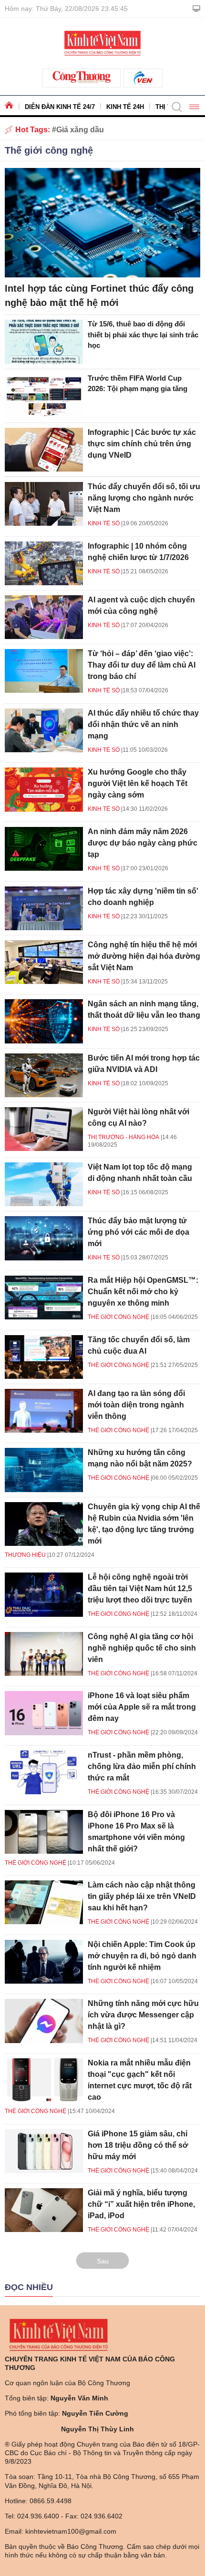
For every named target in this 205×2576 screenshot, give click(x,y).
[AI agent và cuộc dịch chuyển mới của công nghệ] (44, 617)
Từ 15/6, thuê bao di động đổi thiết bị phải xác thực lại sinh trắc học (143, 334)
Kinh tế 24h (125, 107)
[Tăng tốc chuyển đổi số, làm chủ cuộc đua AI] (44, 1357)
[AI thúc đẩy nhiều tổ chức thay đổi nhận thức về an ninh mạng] (44, 730)
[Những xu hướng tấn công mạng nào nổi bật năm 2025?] (44, 1470)
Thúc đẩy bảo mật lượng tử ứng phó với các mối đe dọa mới (138, 1232)
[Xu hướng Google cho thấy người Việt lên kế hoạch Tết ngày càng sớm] (44, 789)
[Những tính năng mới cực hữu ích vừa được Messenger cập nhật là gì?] (44, 2021)
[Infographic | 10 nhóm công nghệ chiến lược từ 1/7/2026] (44, 563)
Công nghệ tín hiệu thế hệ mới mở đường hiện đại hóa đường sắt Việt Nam (144, 956)
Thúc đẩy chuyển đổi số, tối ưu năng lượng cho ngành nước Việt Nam (144, 498)
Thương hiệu (25, 1555)
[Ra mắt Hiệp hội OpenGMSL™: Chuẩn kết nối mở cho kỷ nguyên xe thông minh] (44, 1298)
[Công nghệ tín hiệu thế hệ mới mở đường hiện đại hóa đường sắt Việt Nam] (44, 962)
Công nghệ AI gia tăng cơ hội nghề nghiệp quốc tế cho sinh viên (142, 1648)
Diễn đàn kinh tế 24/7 (60, 107)
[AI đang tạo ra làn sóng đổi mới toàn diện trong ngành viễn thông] (44, 1411)
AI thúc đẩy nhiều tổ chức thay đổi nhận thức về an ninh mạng (143, 724)
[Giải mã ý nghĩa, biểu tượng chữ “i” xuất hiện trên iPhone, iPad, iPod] (44, 2210)
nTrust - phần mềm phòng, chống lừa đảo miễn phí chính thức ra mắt (142, 1766)
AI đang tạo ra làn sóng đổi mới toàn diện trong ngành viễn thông (136, 1405)
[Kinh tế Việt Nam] (102, 42)
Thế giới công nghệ (49, 150)
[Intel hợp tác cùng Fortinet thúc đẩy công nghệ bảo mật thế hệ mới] (102, 223)
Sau (103, 2261)
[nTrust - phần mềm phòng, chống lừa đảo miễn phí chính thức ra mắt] (44, 1772)
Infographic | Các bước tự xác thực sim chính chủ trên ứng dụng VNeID (142, 444)
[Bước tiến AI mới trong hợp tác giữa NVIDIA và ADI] (44, 1075)
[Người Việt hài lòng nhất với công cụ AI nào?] (44, 1129)
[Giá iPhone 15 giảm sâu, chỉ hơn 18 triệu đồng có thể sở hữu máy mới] (44, 2151)
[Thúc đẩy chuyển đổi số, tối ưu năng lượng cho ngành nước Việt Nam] (44, 504)
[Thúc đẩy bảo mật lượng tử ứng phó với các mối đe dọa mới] (44, 1238)
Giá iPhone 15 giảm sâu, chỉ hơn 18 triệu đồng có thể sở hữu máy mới (138, 2145)
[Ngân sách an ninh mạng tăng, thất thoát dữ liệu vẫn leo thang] (44, 1021)
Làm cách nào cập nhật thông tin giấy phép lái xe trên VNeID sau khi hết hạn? (142, 1896)
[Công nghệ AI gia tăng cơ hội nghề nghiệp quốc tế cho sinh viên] (44, 1654)
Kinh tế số (104, 523)
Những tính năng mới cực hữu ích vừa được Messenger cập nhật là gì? (143, 2015)
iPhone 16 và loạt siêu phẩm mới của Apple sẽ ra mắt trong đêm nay (142, 1707)
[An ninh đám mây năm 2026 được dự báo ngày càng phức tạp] (44, 849)
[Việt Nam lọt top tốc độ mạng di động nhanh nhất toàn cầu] (44, 1184)
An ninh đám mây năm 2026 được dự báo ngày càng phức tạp (143, 843)
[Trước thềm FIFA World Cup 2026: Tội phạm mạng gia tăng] (44, 396)
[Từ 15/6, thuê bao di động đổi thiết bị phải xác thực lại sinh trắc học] (44, 342)
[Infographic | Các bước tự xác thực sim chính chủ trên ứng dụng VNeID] (44, 450)
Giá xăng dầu (80, 130)
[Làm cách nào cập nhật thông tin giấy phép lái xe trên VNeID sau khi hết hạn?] (44, 1902)
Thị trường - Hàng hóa (123, 1137)
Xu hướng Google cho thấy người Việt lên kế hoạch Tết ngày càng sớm (138, 783)
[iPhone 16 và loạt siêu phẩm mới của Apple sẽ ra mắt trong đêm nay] (44, 1713)
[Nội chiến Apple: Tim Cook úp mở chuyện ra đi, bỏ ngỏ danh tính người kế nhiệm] (44, 1962)
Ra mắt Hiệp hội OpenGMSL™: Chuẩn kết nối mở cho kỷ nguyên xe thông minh (143, 1292)
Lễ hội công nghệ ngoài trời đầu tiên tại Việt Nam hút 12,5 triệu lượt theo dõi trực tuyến (140, 1588)
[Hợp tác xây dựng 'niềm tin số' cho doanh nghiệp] (44, 908)
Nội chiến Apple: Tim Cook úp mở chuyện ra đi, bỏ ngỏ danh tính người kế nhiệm (142, 1956)
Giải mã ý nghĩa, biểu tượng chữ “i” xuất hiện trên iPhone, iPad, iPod (141, 2204)
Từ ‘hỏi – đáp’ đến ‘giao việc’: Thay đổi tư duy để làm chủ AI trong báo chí (142, 665)
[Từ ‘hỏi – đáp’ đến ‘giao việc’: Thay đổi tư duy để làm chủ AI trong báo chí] (44, 671)
